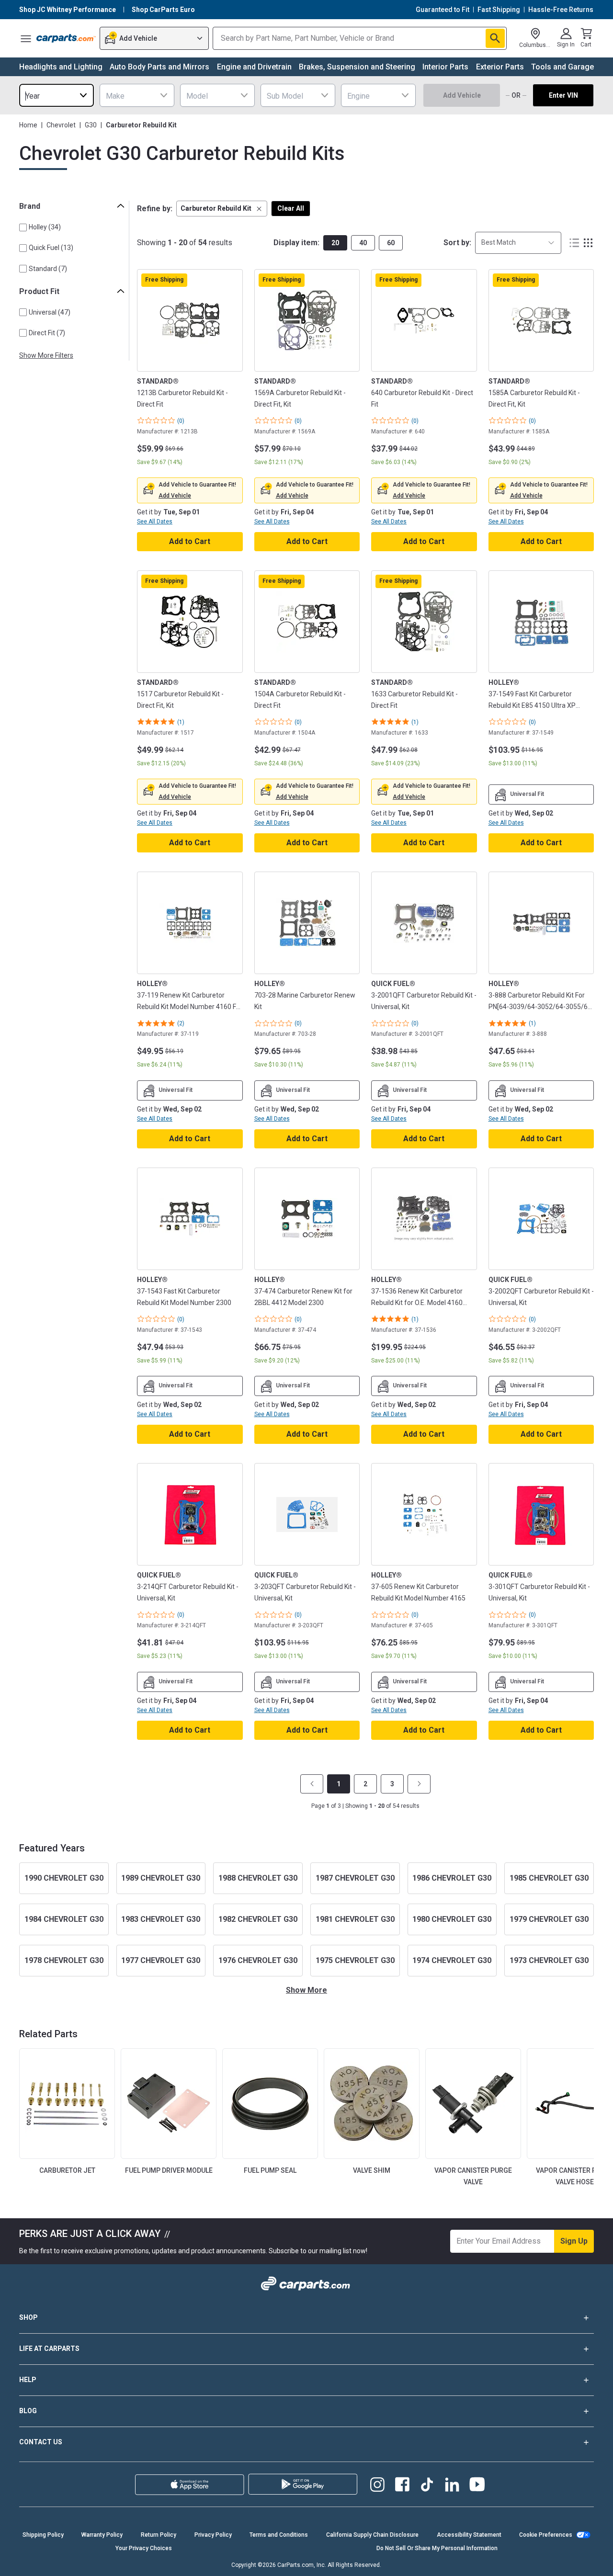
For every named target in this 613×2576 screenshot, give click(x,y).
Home (28, 125)
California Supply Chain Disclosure (372, 2535)
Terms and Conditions (279, 2535)
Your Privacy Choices (144, 2548)
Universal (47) (50, 312)
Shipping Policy (43, 2535)
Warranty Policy (102, 2535)
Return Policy (159, 2535)
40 (363, 243)
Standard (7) (48, 269)
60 (391, 243)
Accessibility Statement (469, 2535)
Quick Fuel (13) (51, 248)
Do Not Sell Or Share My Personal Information (437, 2548)
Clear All (291, 208)
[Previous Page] (312, 1784)
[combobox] (57, 95)
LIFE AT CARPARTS (49, 2349)
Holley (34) (45, 227)
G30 (91, 125)
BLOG (28, 2411)
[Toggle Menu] (26, 38)
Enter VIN (563, 95)
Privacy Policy (213, 2535)
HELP (28, 2380)
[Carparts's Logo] (66, 38)
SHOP (28, 2317)
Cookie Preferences (546, 2535)
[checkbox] (23, 227)
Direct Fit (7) (47, 333)
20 (335, 243)
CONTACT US (41, 2442)
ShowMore (306, 1990)
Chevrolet (61, 125)
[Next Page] (419, 1784)
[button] (222, 209)
